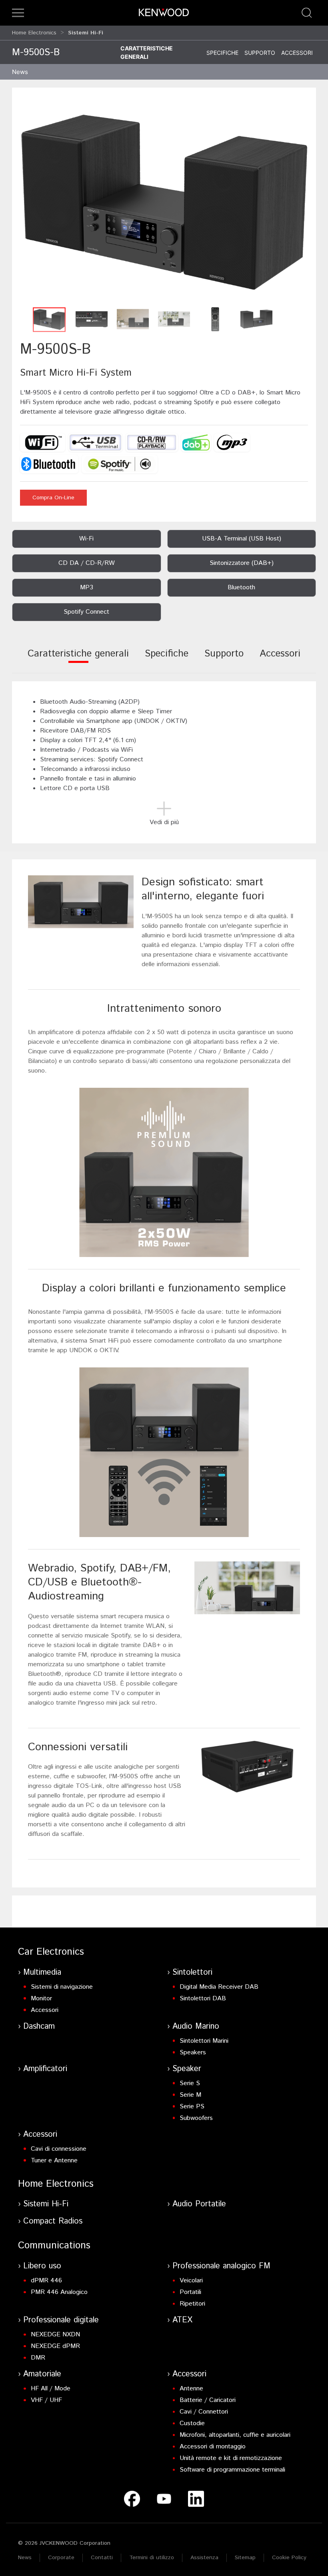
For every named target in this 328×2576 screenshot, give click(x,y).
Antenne (191, 2389)
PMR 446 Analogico (59, 2292)
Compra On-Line (53, 498)
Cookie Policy (289, 2558)
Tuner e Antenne (54, 2161)
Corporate (61, 2558)
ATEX (182, 2320)
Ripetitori (192, 2304)
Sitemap (245, 2558)
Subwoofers (196, 2118)
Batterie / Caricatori (208, 2400)
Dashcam (39, 2027)
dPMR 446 (46, 2281)
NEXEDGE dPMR (55, 2346)
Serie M (190, 2095)
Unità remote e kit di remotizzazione (231, 2458)
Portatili (190, 2292)
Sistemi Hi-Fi (46, 2204)
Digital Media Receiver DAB (219, 1987)
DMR (38, 2358)
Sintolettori (192, 1973)
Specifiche (222, 53)
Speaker (187, 2069)
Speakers (193, 2053)
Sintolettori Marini (204, 2041)
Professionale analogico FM (221, 2266)
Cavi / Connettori (204, 2412)
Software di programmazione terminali (232, 2470)
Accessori (297, 53)
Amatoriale (42, 2374)
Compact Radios (53, 2221)
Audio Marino (196, 2027)
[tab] (78, 659)
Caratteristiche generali (147, 52)
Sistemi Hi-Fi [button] (86, 33)
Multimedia (42, 1973)
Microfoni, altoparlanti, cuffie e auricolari (235, 2435)
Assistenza (204, 2558)
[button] (18, 13)
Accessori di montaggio (213, 2447)
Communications (54, 2246)
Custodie (192, 2423)
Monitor (41, 1999)
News (20, 72)
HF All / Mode (51, 2389)
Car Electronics (51, 1952)
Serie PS (192, 2107)
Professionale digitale (61, 2320)
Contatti (102, 2558)
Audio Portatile (199, 2204)
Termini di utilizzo (152, 2558)
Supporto (260, 53)
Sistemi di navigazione (62, 1987)
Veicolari (191, 2281)
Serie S (190, 2083)
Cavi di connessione (59, 2149)
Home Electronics (34, 33)
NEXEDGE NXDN (55, 2335)
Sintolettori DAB (203, 1999)
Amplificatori (45, 2069)
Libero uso (42, 2266)
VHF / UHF (46, 2400)
